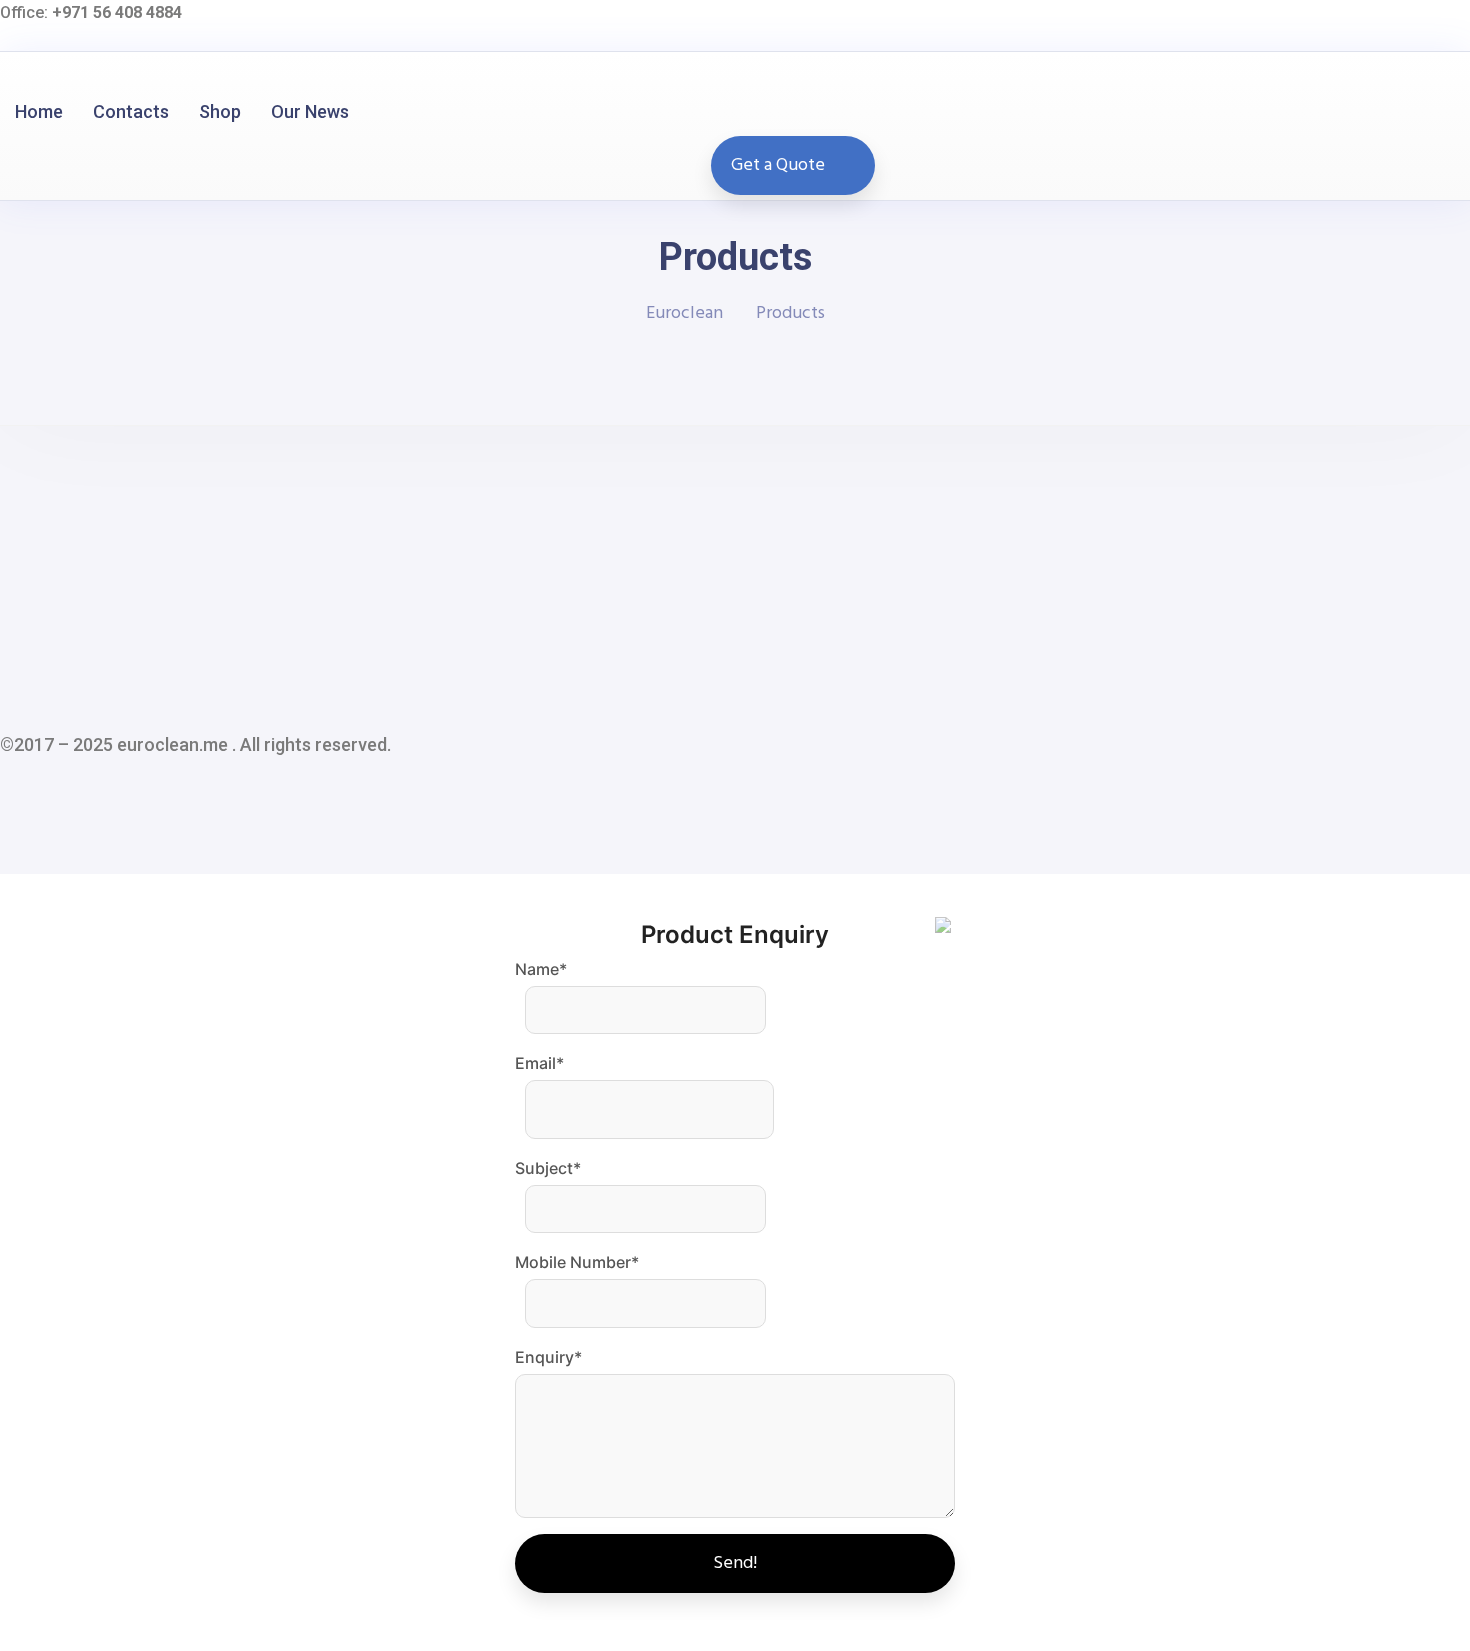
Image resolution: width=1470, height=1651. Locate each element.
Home (39, 111)
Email (539, 1063)
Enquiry (548, 1357)
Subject (548, 1168)
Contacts (131, 111)
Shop (220, 111)
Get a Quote (778, 165)
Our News (310, 111)
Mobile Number (577, 1262)
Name (541, 969)
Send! (735, 1563)
